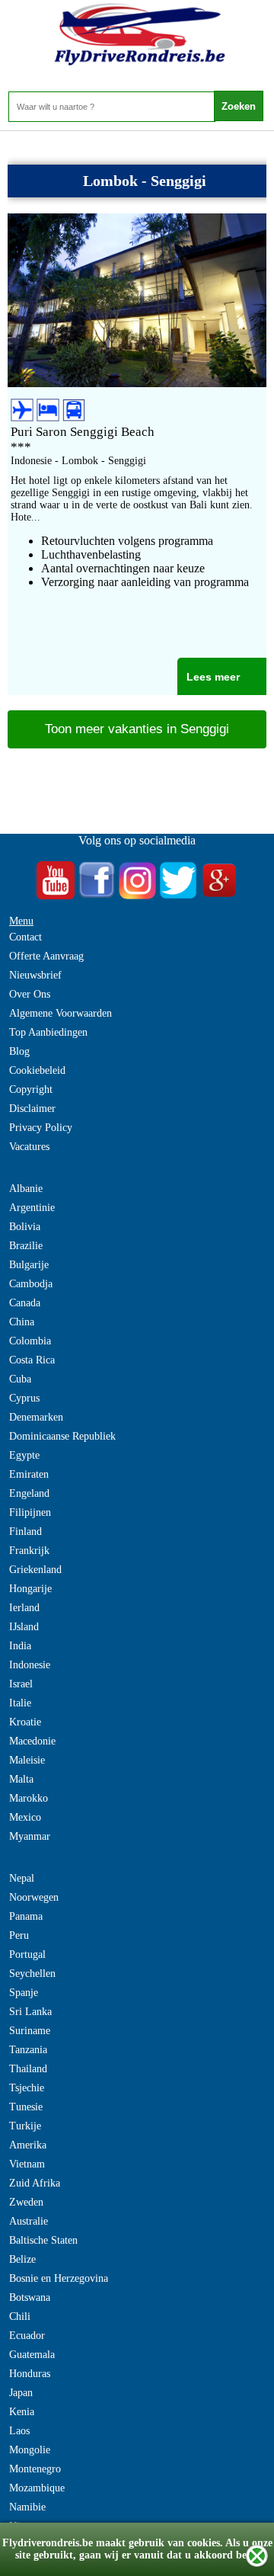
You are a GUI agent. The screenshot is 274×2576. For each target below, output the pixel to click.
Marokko (29, 1798)
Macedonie (32, 1741)
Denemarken (36, 1417)
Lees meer (213, 677)
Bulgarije (29, 1265)
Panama (26, 1916)
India (20, 1646)
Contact (25, 937)
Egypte (24, 1455)
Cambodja (31, 1284)
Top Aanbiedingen (48, 1032)
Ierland (24, 1608)
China (22, 1322)
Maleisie (27, 1760)
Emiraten (29, 1474)
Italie (20, 1703)
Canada (25, 1303)
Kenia (22, 2412)
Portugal (27, 1954)
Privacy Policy (41, 1128)
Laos (19, 2431)
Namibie (27, 2507)
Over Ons (30, 994)
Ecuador (27, 2336)
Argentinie (32, 1208)
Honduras (30, 2374)
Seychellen (32, 1974)
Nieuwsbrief (35, 975)
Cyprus (24, 1398)
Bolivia (25, 1227)
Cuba (20, 1379)
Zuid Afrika (35, 2183)
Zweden (26, 2202)
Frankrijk (29, 1551)
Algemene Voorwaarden (61, 1013)
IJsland (24, 1627)
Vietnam (27, 2164)
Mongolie (30, 2450)
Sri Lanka (30, 2012)
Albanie (26, 1189)
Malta (21, 1779)
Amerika (28, 2145)
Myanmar (30, 1836)
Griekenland (35, 1570)
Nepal (22, 1878)
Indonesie (30, 1665)
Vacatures (29, 1147)
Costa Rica (32, 1360)
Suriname (30, 2031)
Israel (21, 1684)
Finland (25, 1532)
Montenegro (35, 2469)
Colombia (30, 1341)
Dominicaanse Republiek (62, 1436)
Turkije (25, 2126)
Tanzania (28, 2050)
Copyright (31, 1089)
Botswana (30, 2297)
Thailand (28, 2069)
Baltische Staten (43, 2240)
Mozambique (37, 2488)
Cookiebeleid (37, 1070)
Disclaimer (32, 1109)
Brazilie (26, 1246)
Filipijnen (30, 1512)
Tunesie (26, 2107)
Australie (29, 2221)
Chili (20, 2316)
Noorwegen (34, 1897)
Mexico (25, 1817)
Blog (19, 1051)
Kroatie (25, 1722)
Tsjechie (27, 2088)
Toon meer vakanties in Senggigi (137, 729)
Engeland (29, 1493)
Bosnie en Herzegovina (59, 2278)
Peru (19, 1935)
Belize (22, 2259)
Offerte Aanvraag (46, 956)
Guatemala (32, 2355)
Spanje (24, 1993)
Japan (21, 2393)
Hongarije (30, 1589)
